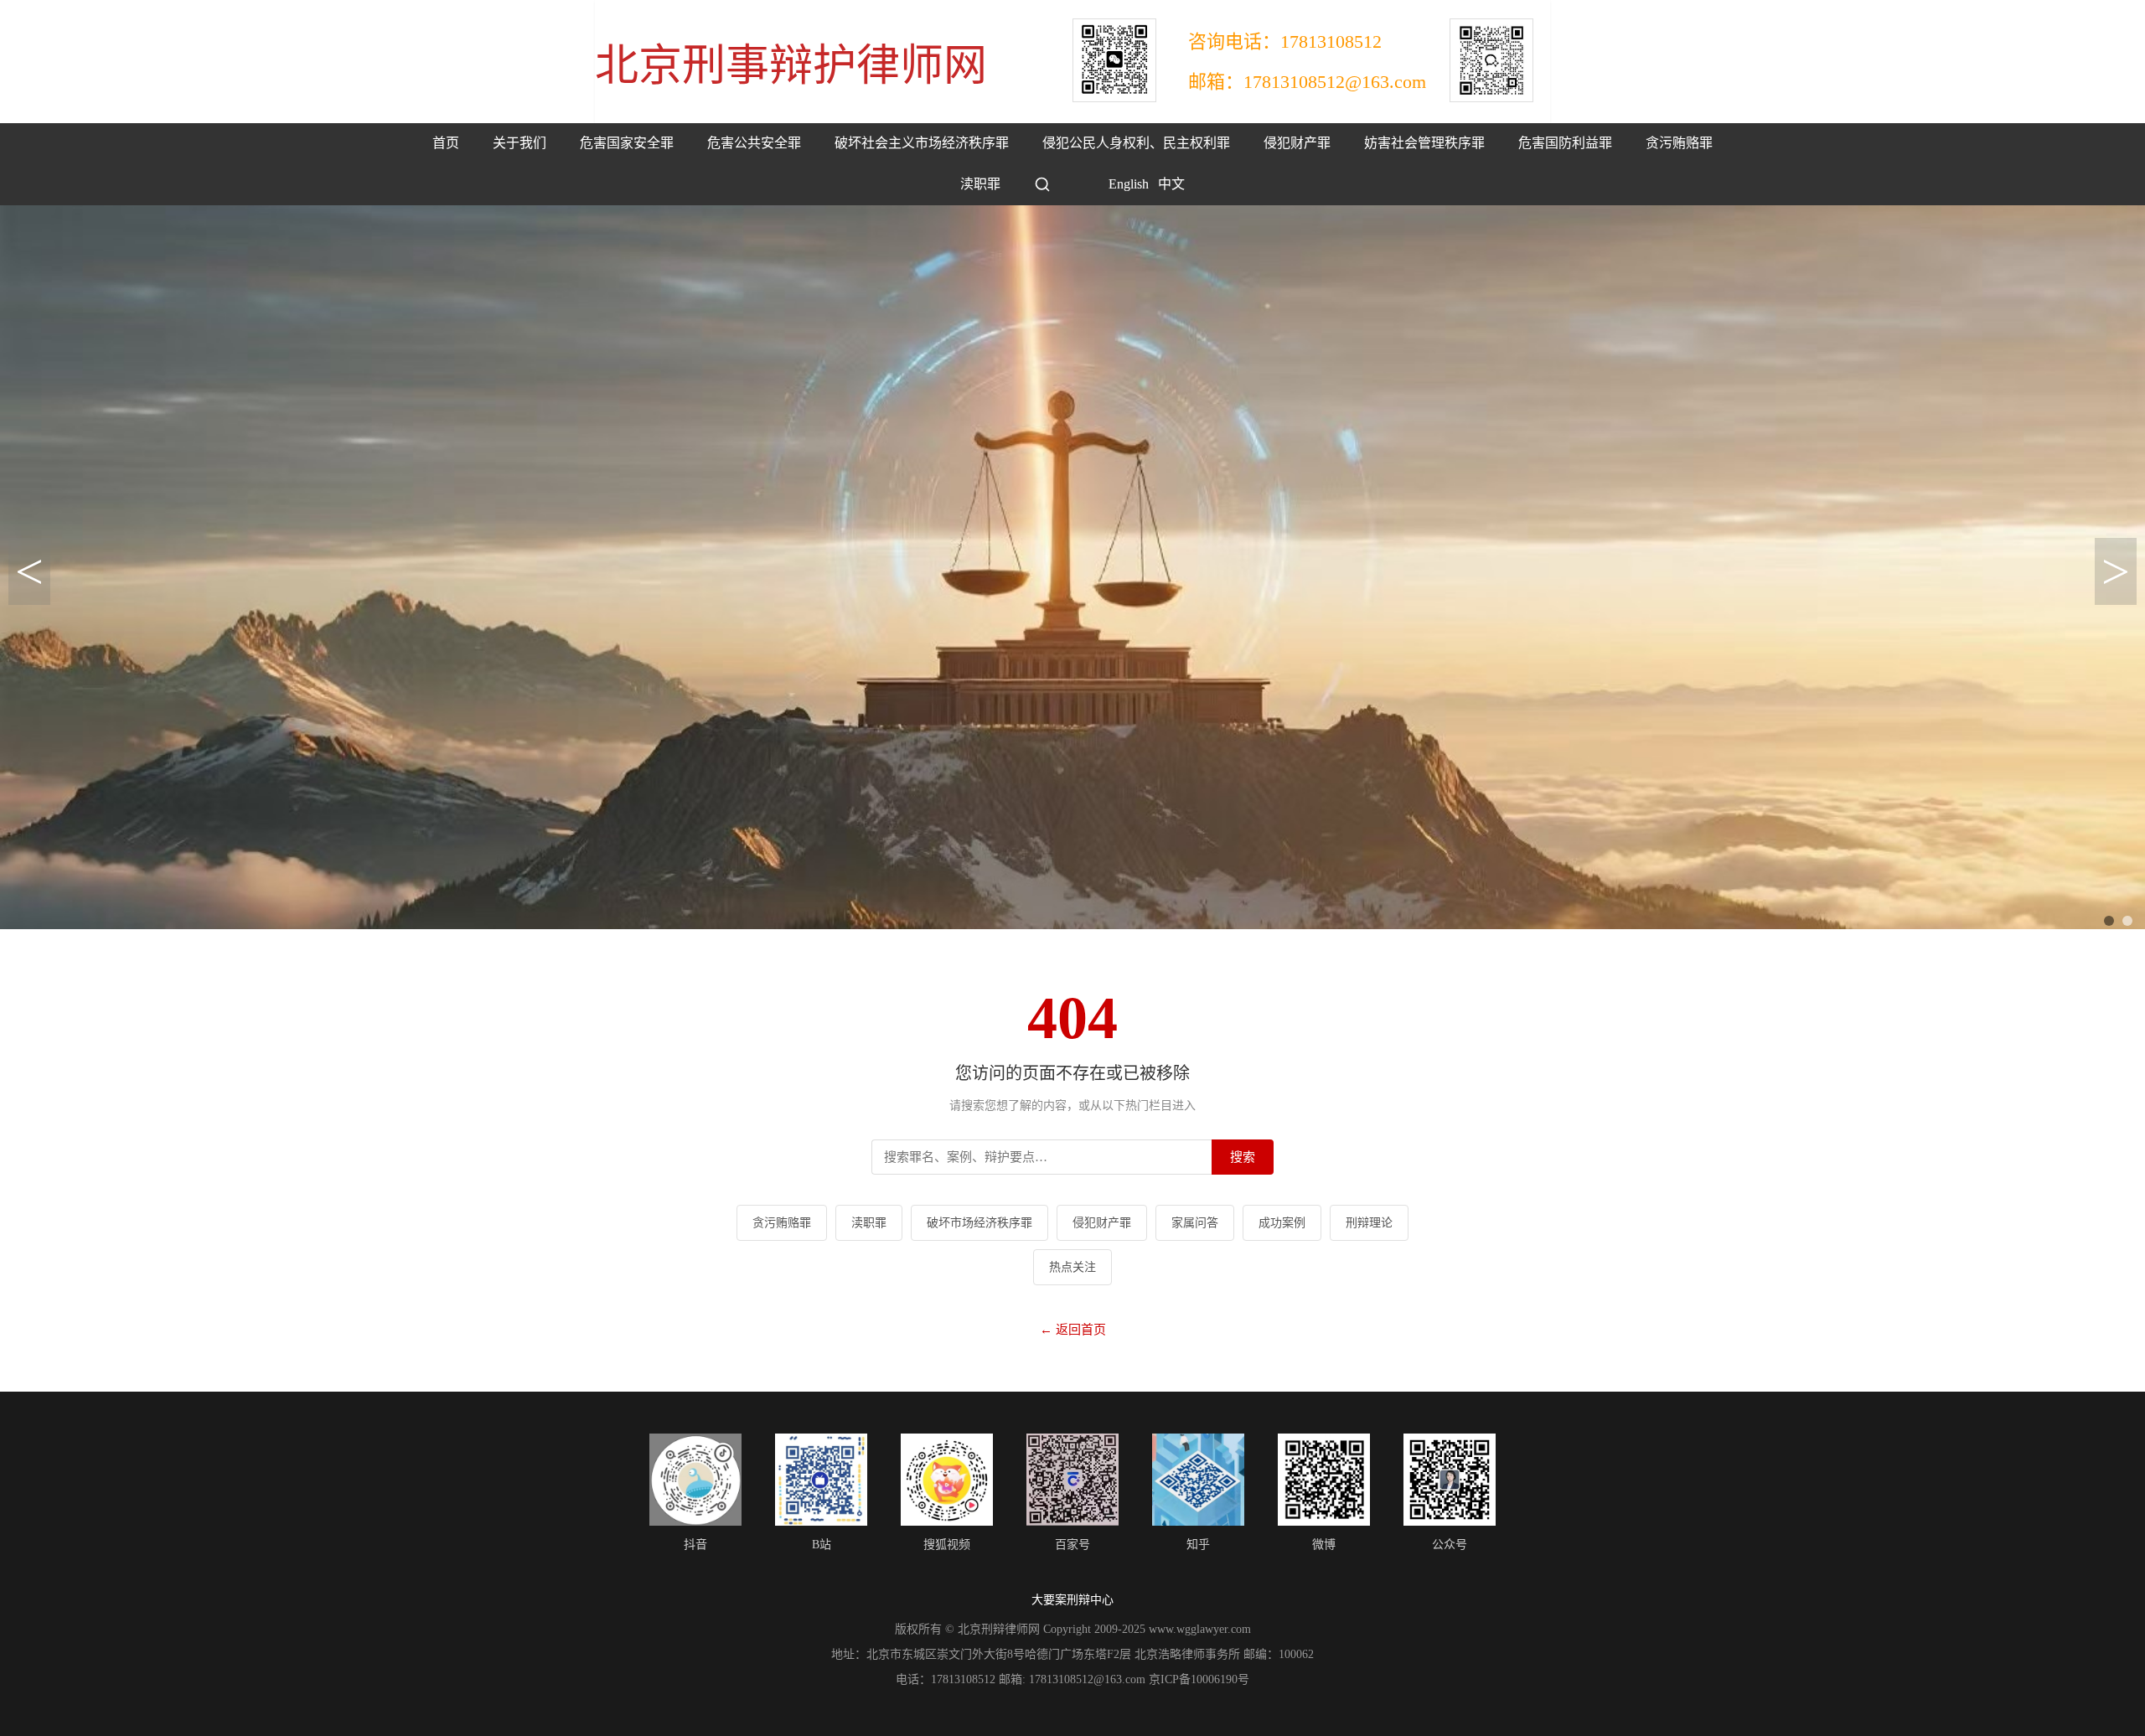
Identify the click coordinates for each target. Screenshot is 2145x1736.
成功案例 (1282, 1223)
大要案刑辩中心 (1072, 1600)
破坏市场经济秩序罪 (979, 1223)
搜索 (1243, 1157)
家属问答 (1195, 1223)
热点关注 (1072, 1267)
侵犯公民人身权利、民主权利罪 (1136, 143)
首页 (446, 143)
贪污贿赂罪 (1679, 143)
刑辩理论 (1369, 1223)
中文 (1171, 184)
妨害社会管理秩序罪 (1424, 143)
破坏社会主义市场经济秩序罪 (922, 143)
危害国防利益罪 (1565, 143)
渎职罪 (980, 184)
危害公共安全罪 (754, 143)
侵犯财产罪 (1297, 143)
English (1116, 184)
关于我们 (519, 143)
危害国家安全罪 (627, 143)
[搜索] (1042, 184)
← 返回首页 (1073, 1330)
